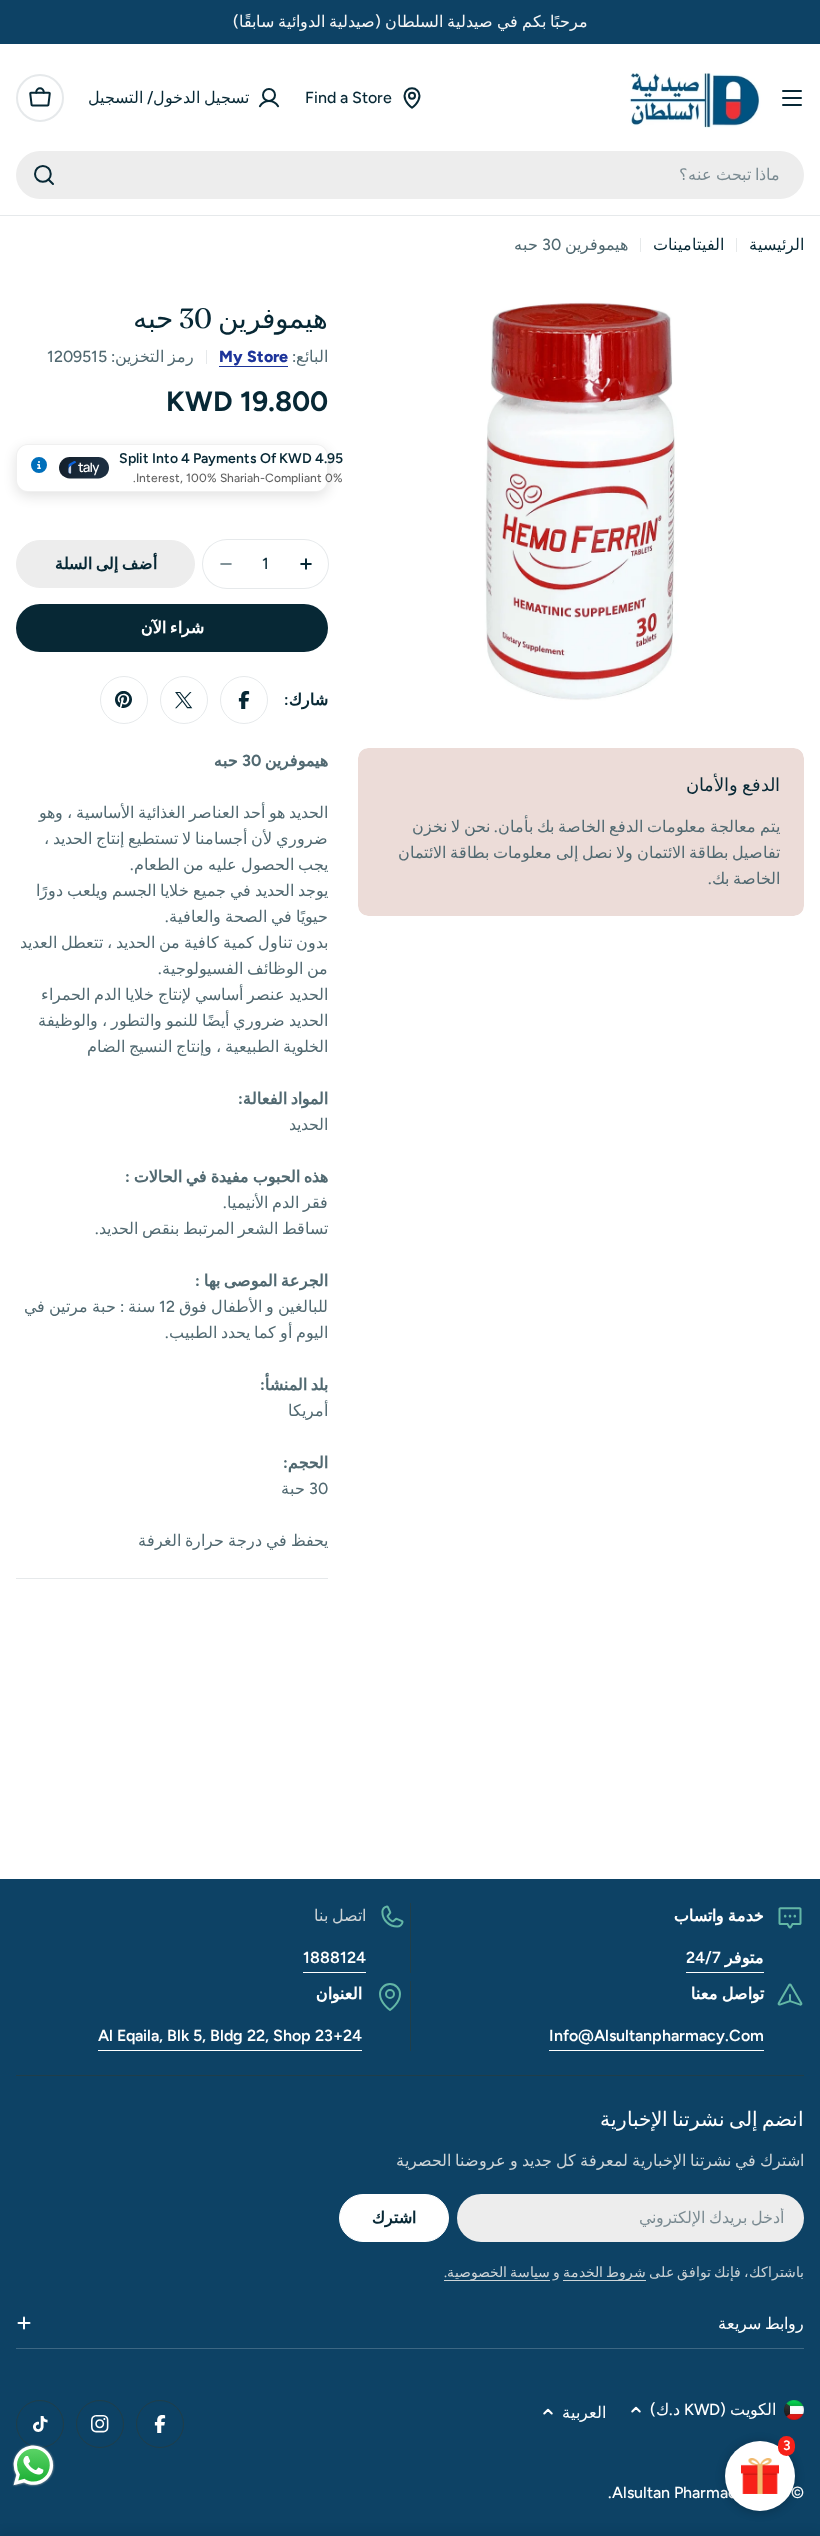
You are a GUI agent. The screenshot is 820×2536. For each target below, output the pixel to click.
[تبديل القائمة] (792, 98)
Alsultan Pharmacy (679, 2492)
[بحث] (44, 175)
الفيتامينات (688, 244)
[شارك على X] (184, 700)
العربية (584, 2412)
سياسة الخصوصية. (497, 2272)
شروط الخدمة (604, 2272)
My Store (253, 356)
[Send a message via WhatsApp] (33, 2465)
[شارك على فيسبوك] (244, 700)
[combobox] (410, 175)
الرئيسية (776, 244)
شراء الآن (172, 627)
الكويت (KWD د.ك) (713, 2409)
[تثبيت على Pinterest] (124, 700)
